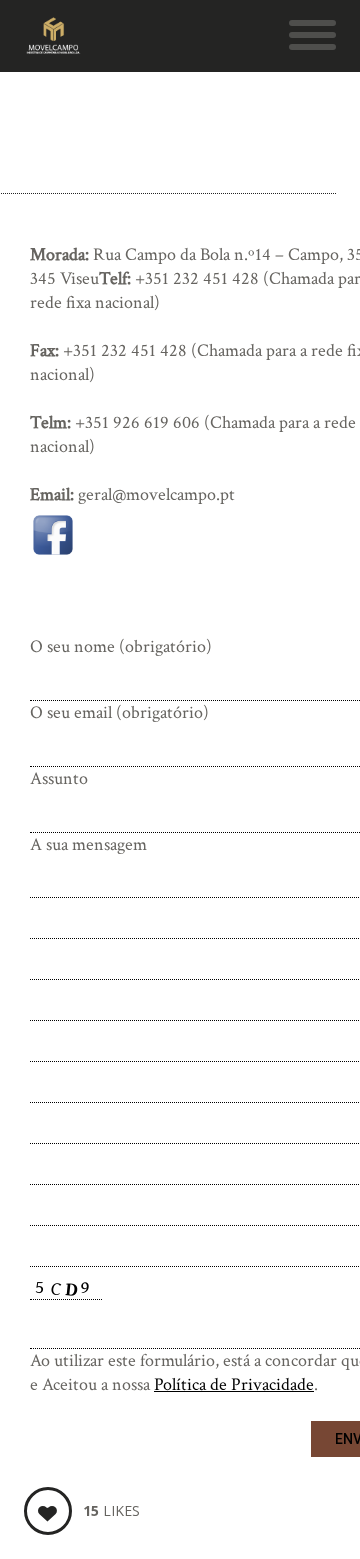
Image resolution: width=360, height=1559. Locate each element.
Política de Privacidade (234, 1384)
